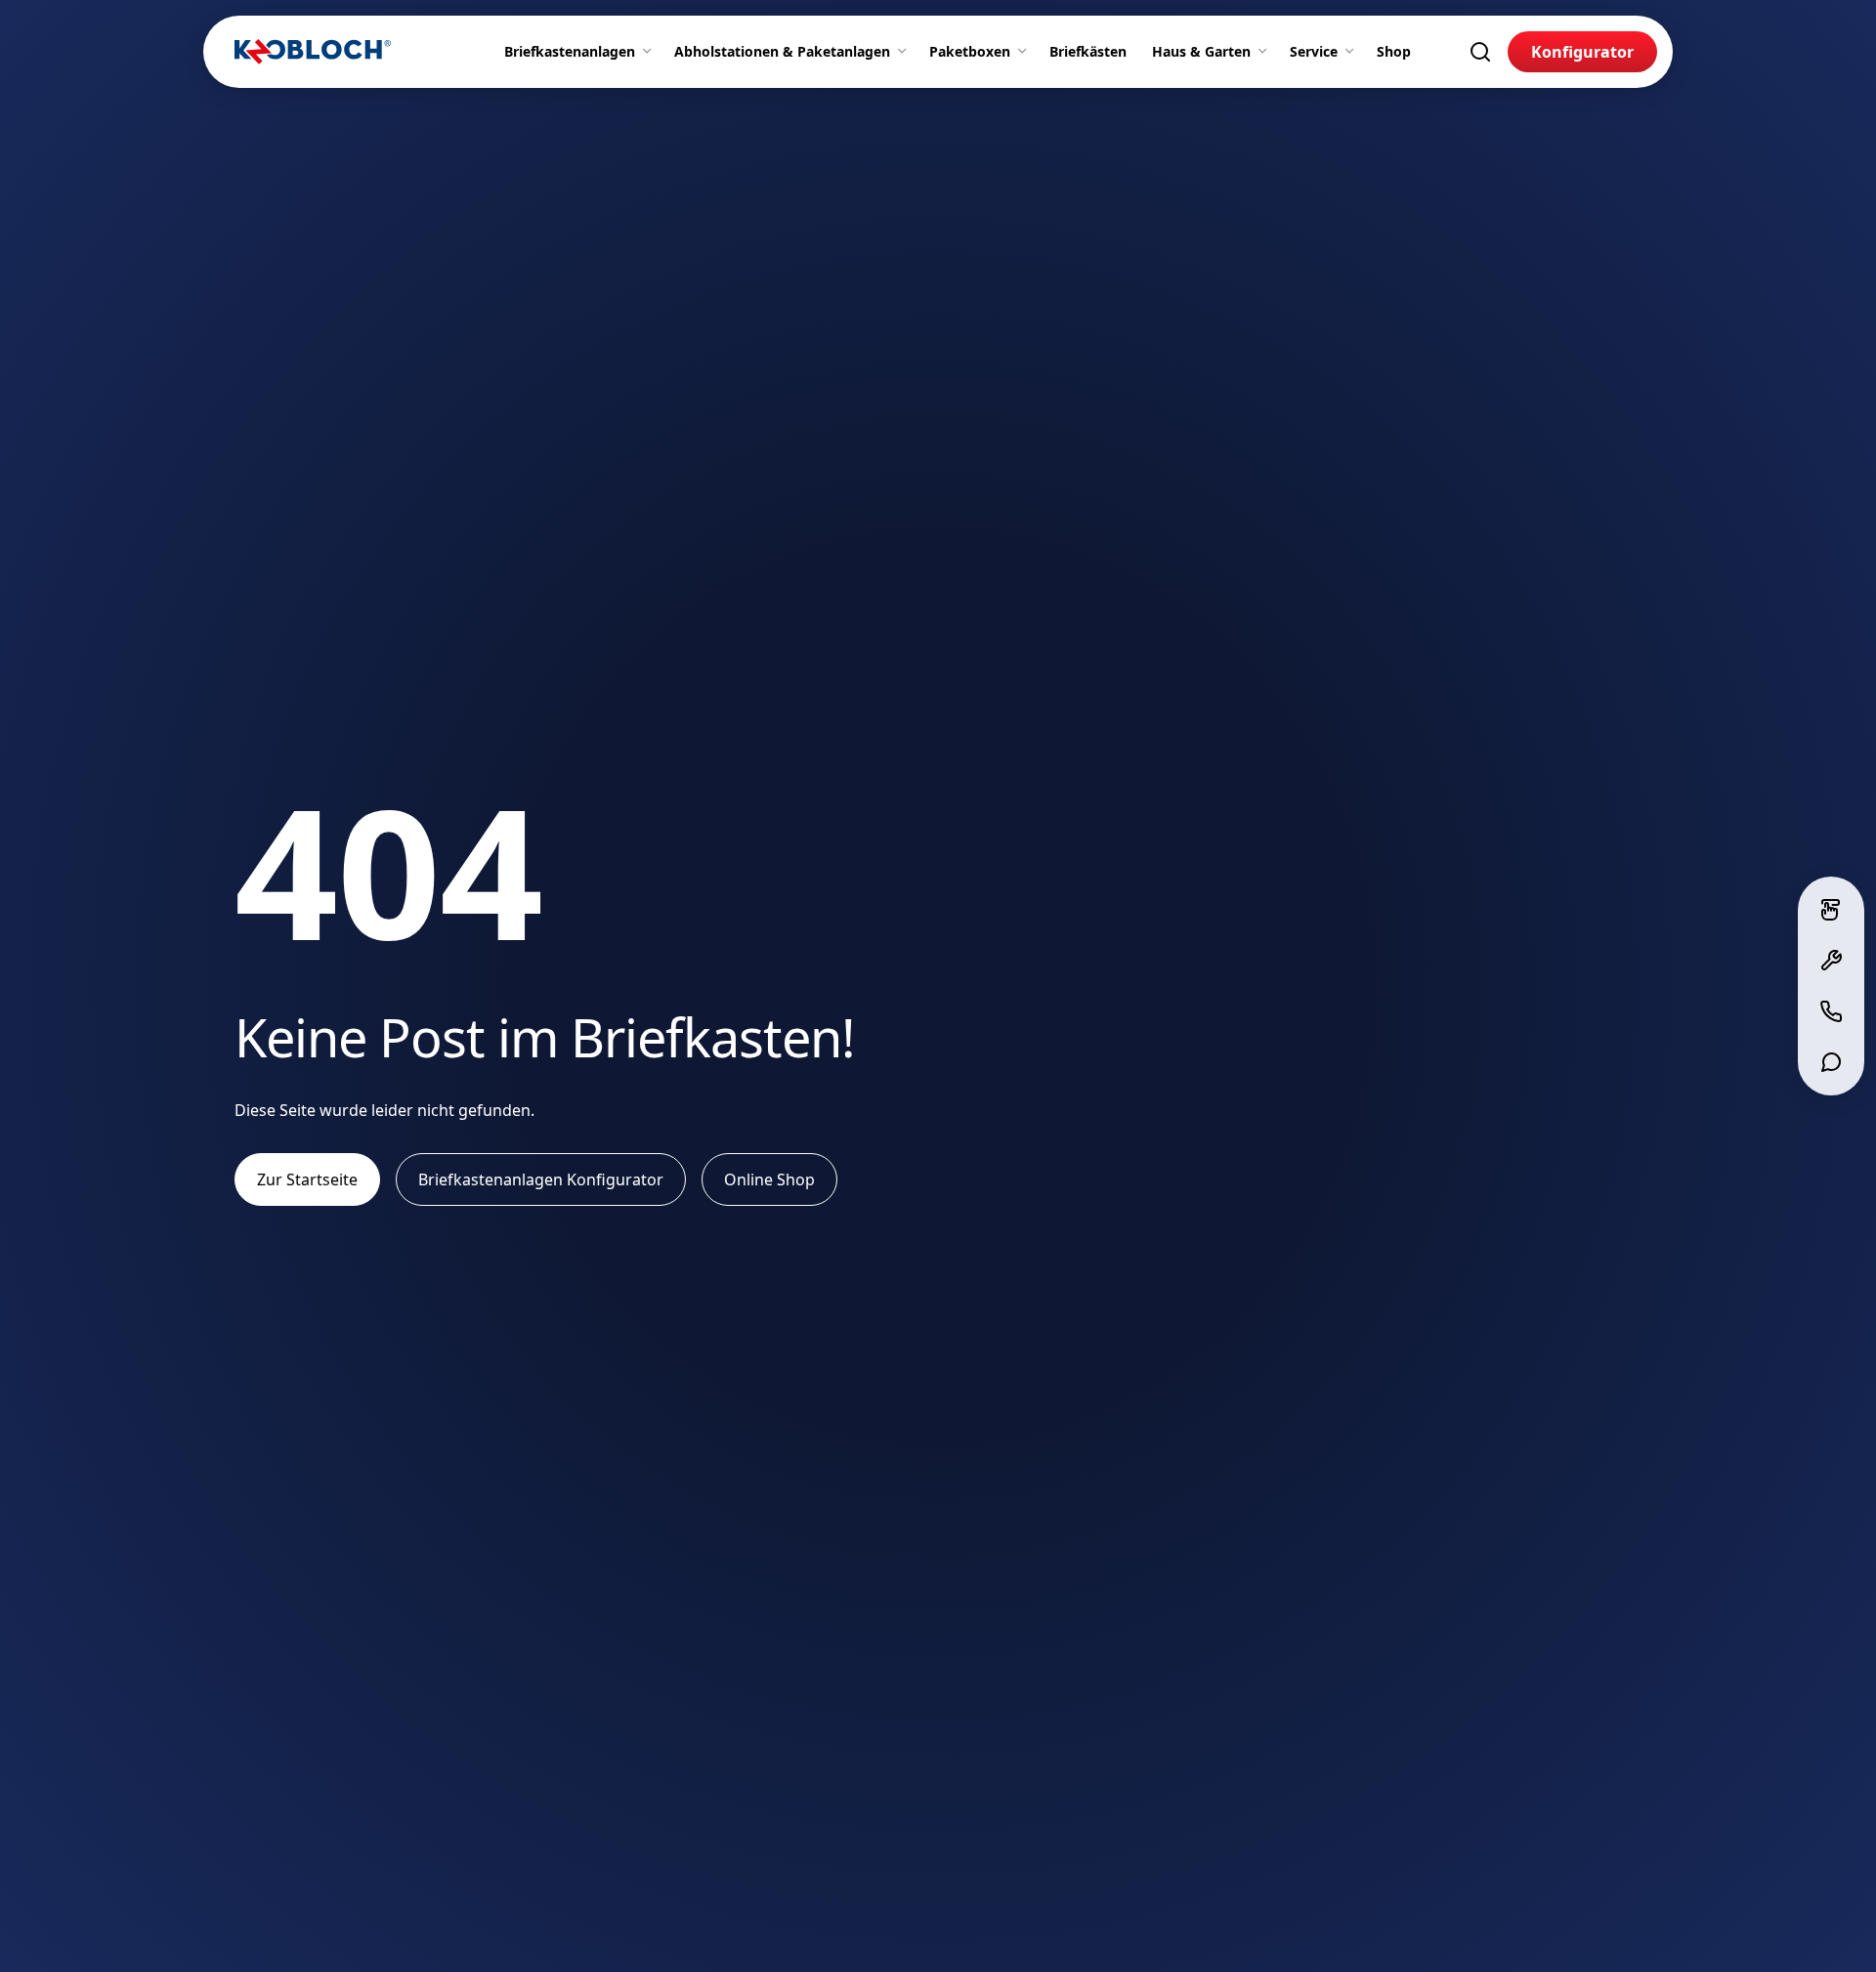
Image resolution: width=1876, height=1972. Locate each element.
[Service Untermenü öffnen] (1353, 52)
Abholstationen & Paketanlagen (782, 51)
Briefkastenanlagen (570, 51)
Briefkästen (1088, 51)
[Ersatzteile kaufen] (1831, 961)
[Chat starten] (1831, 1062)
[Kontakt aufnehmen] (1831, 1011)
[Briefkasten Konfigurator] (1831, 910)
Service (1314, 51)
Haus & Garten (1201, 51)
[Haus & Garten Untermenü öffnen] (1266, 52)
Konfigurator (1582, 52)
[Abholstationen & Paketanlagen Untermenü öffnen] (906, 52)
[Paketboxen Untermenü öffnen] (1026, 52)
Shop (1394, 51)
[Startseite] (313, 52)
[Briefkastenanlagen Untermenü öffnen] (651, 52)
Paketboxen (970, 51)
